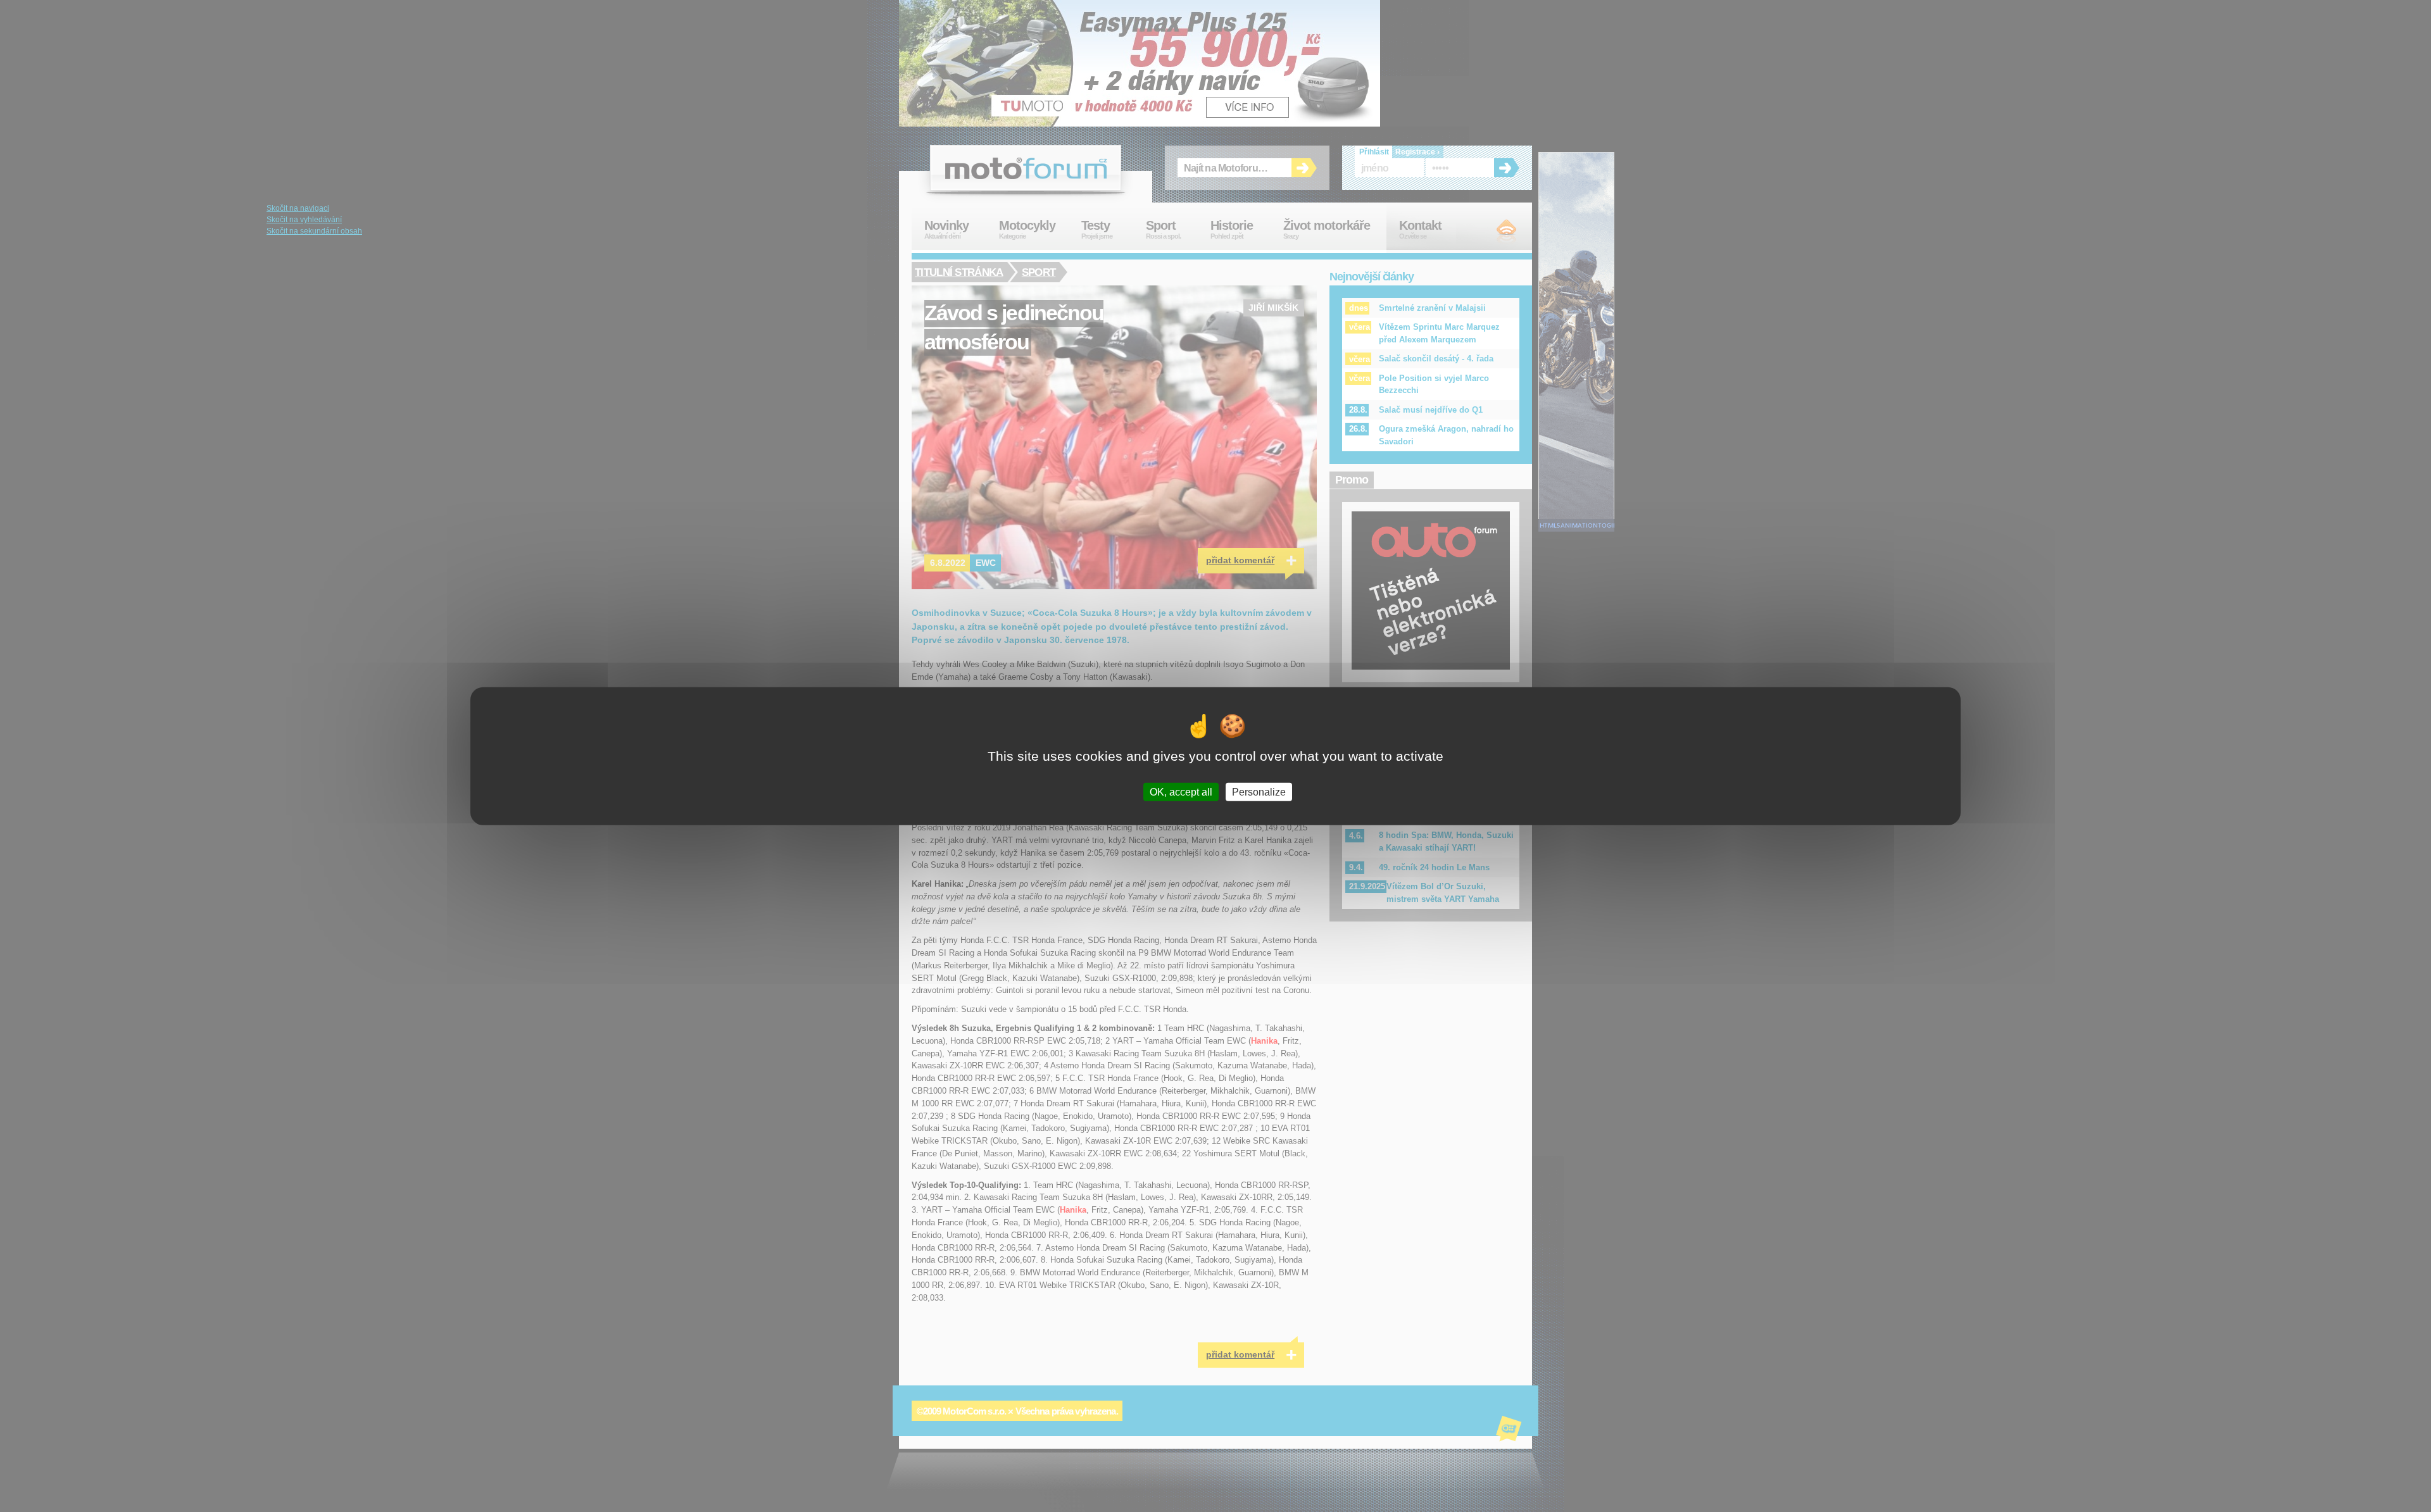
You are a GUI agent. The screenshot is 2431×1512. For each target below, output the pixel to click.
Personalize (1259, 792)
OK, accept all (1181, 792)
